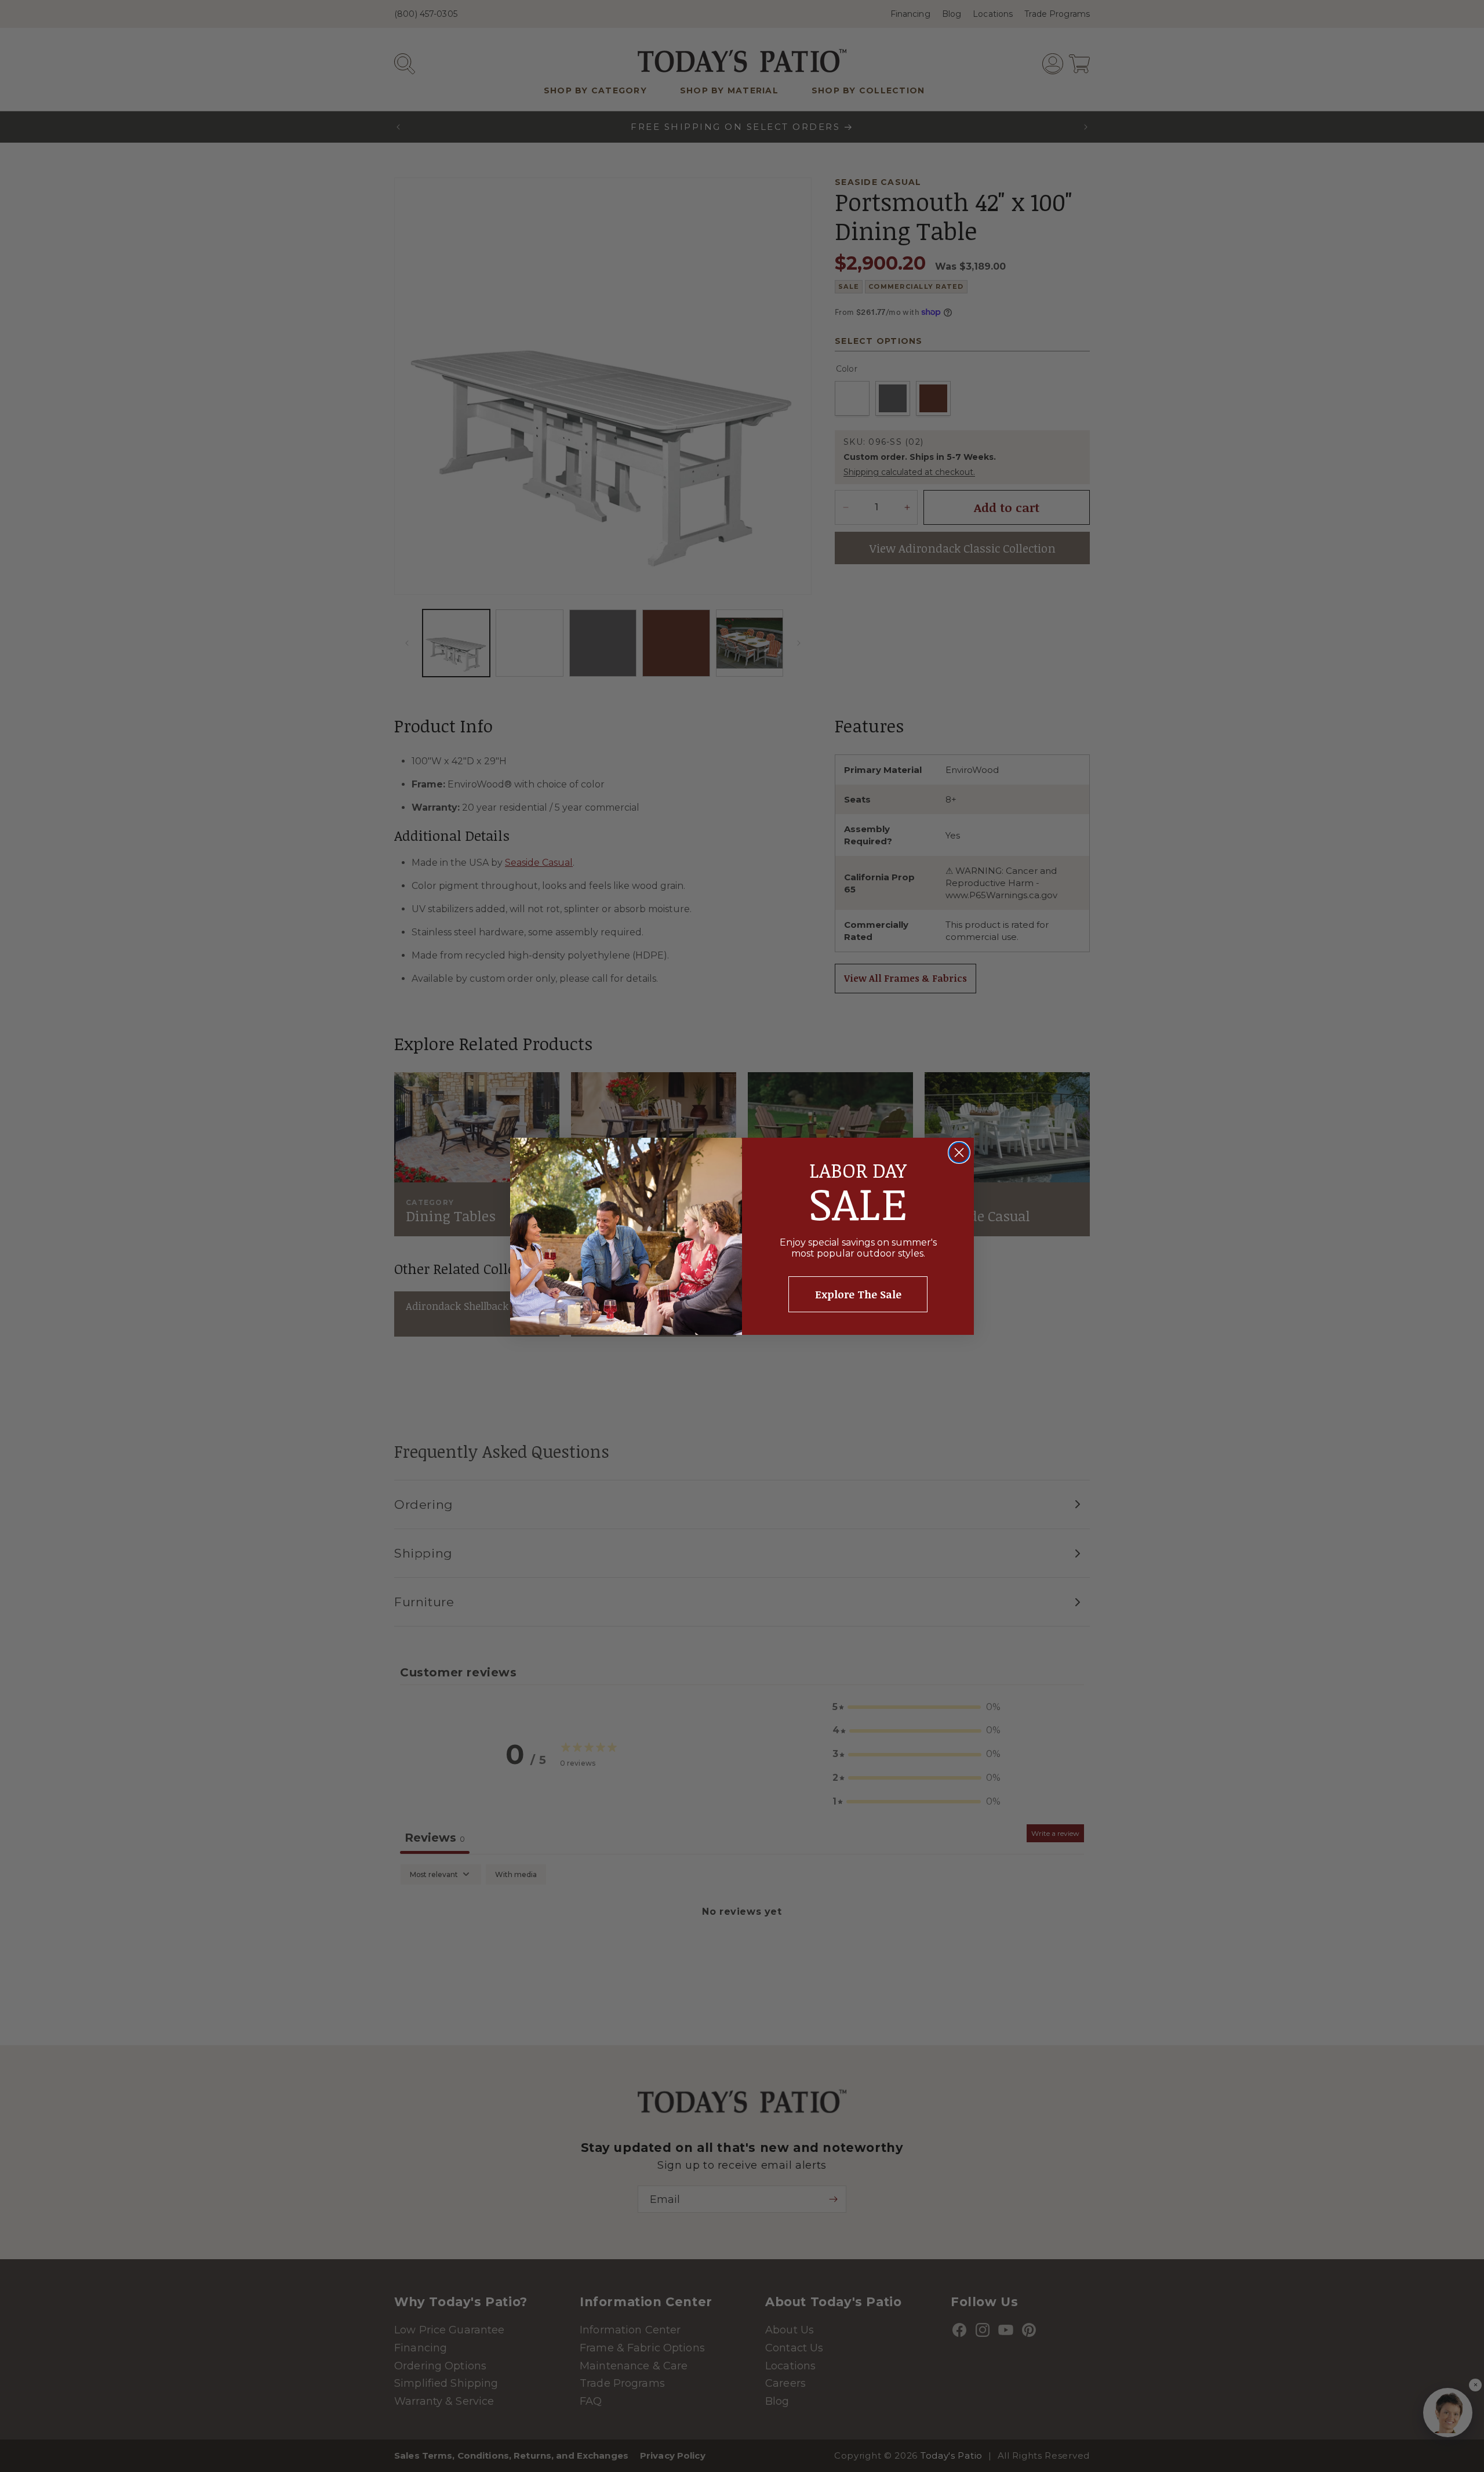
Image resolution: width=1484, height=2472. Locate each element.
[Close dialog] (959, 1152)
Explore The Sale (858, 1294)
